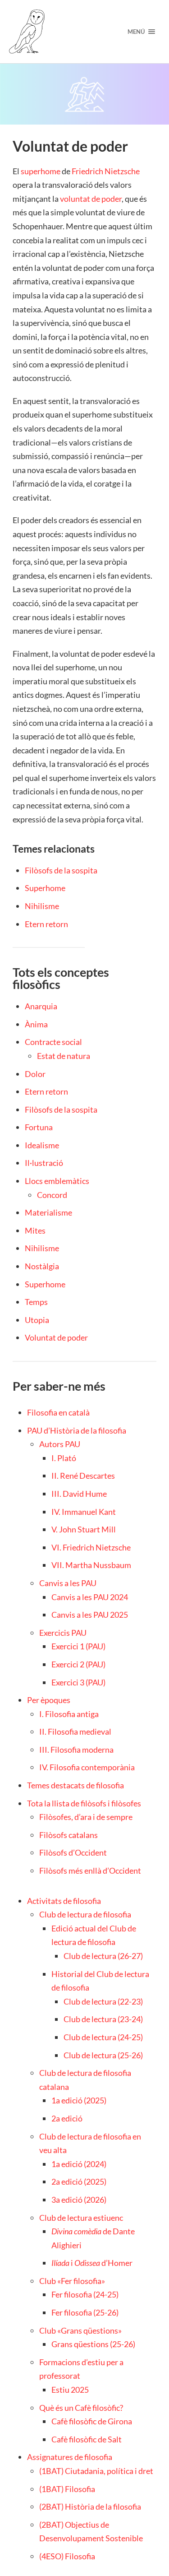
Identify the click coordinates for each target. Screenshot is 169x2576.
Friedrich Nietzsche (106, 171)
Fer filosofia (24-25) (85, 2294)
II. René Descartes (83, 1476)
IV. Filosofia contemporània (87, 1767)
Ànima (36, 1024)
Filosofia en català (58, 1412)
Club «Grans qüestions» (80, 2330)
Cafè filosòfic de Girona (92, 2421)
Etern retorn (46, 924)
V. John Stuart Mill (84, 1529)
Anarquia (41, 1006)
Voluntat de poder (56, 1337)
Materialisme (48, 1212)
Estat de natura (64, 1056)
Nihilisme (42, 906)
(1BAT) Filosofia (67, 2489)
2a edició (67, 2118)
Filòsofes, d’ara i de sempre (86, 1817)
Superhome (45, 888)
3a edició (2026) (79, 2200)
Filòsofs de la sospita (61, 870)
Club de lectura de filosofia (85, 1914)
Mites (35, 1230)
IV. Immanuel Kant (84, 1512)
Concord (52, 1195)
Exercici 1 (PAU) (78, 1646)
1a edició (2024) (79, 2164)
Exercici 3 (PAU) (78, 1682)
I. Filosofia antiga (69, 1714)
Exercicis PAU (63, 1633)
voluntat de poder (91, 199)
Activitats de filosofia (64, 1901)
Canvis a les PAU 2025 (90, 1615)
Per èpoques (49, 1700)
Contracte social (53, 1042)
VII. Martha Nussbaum (91, 1565)
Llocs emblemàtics (57, 1181)
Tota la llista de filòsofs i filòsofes (84, 1803)
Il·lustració (44, 1163)
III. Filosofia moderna (76, 1750)
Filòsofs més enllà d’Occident (90, 1871)
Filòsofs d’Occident (73, 1852)
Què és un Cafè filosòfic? (81, 2408)
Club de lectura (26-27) (103, 1956)
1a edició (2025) (79, 2100)
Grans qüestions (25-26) (93, 2344)
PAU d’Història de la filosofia (77, 1430)
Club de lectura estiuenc (81, 2218)
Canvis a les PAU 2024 (90, 1597)
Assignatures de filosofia (70, 2457)
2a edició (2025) (79, 2181)
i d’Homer (92, 2263)
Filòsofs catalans (69, 1835)
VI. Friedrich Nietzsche (91, 1547)
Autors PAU (60, 1444)
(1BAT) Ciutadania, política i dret (96, 2471)
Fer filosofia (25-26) (85, 2312)
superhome (41, 171)
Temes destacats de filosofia (75, 1785)
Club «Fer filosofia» (72, 2281)
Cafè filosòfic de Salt (87, 2439)
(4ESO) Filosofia (67, 2556)
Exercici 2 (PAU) (78, 1664)
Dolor (35, 1074)
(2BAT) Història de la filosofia (90, 2506)
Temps (36, 1302)
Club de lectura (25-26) (103, 2055)
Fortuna (39, 1127)
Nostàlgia (42, 1266)
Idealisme (42, 1145)
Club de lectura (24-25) (103, 2037)
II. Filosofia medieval (75, 1731)
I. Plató (64, 1458)
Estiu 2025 (70, 2390)
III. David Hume (79, 1494)
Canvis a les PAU (68, 1583)
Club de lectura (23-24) (103, 2019)
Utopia (37, 1320)
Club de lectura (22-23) (103, 2001)
